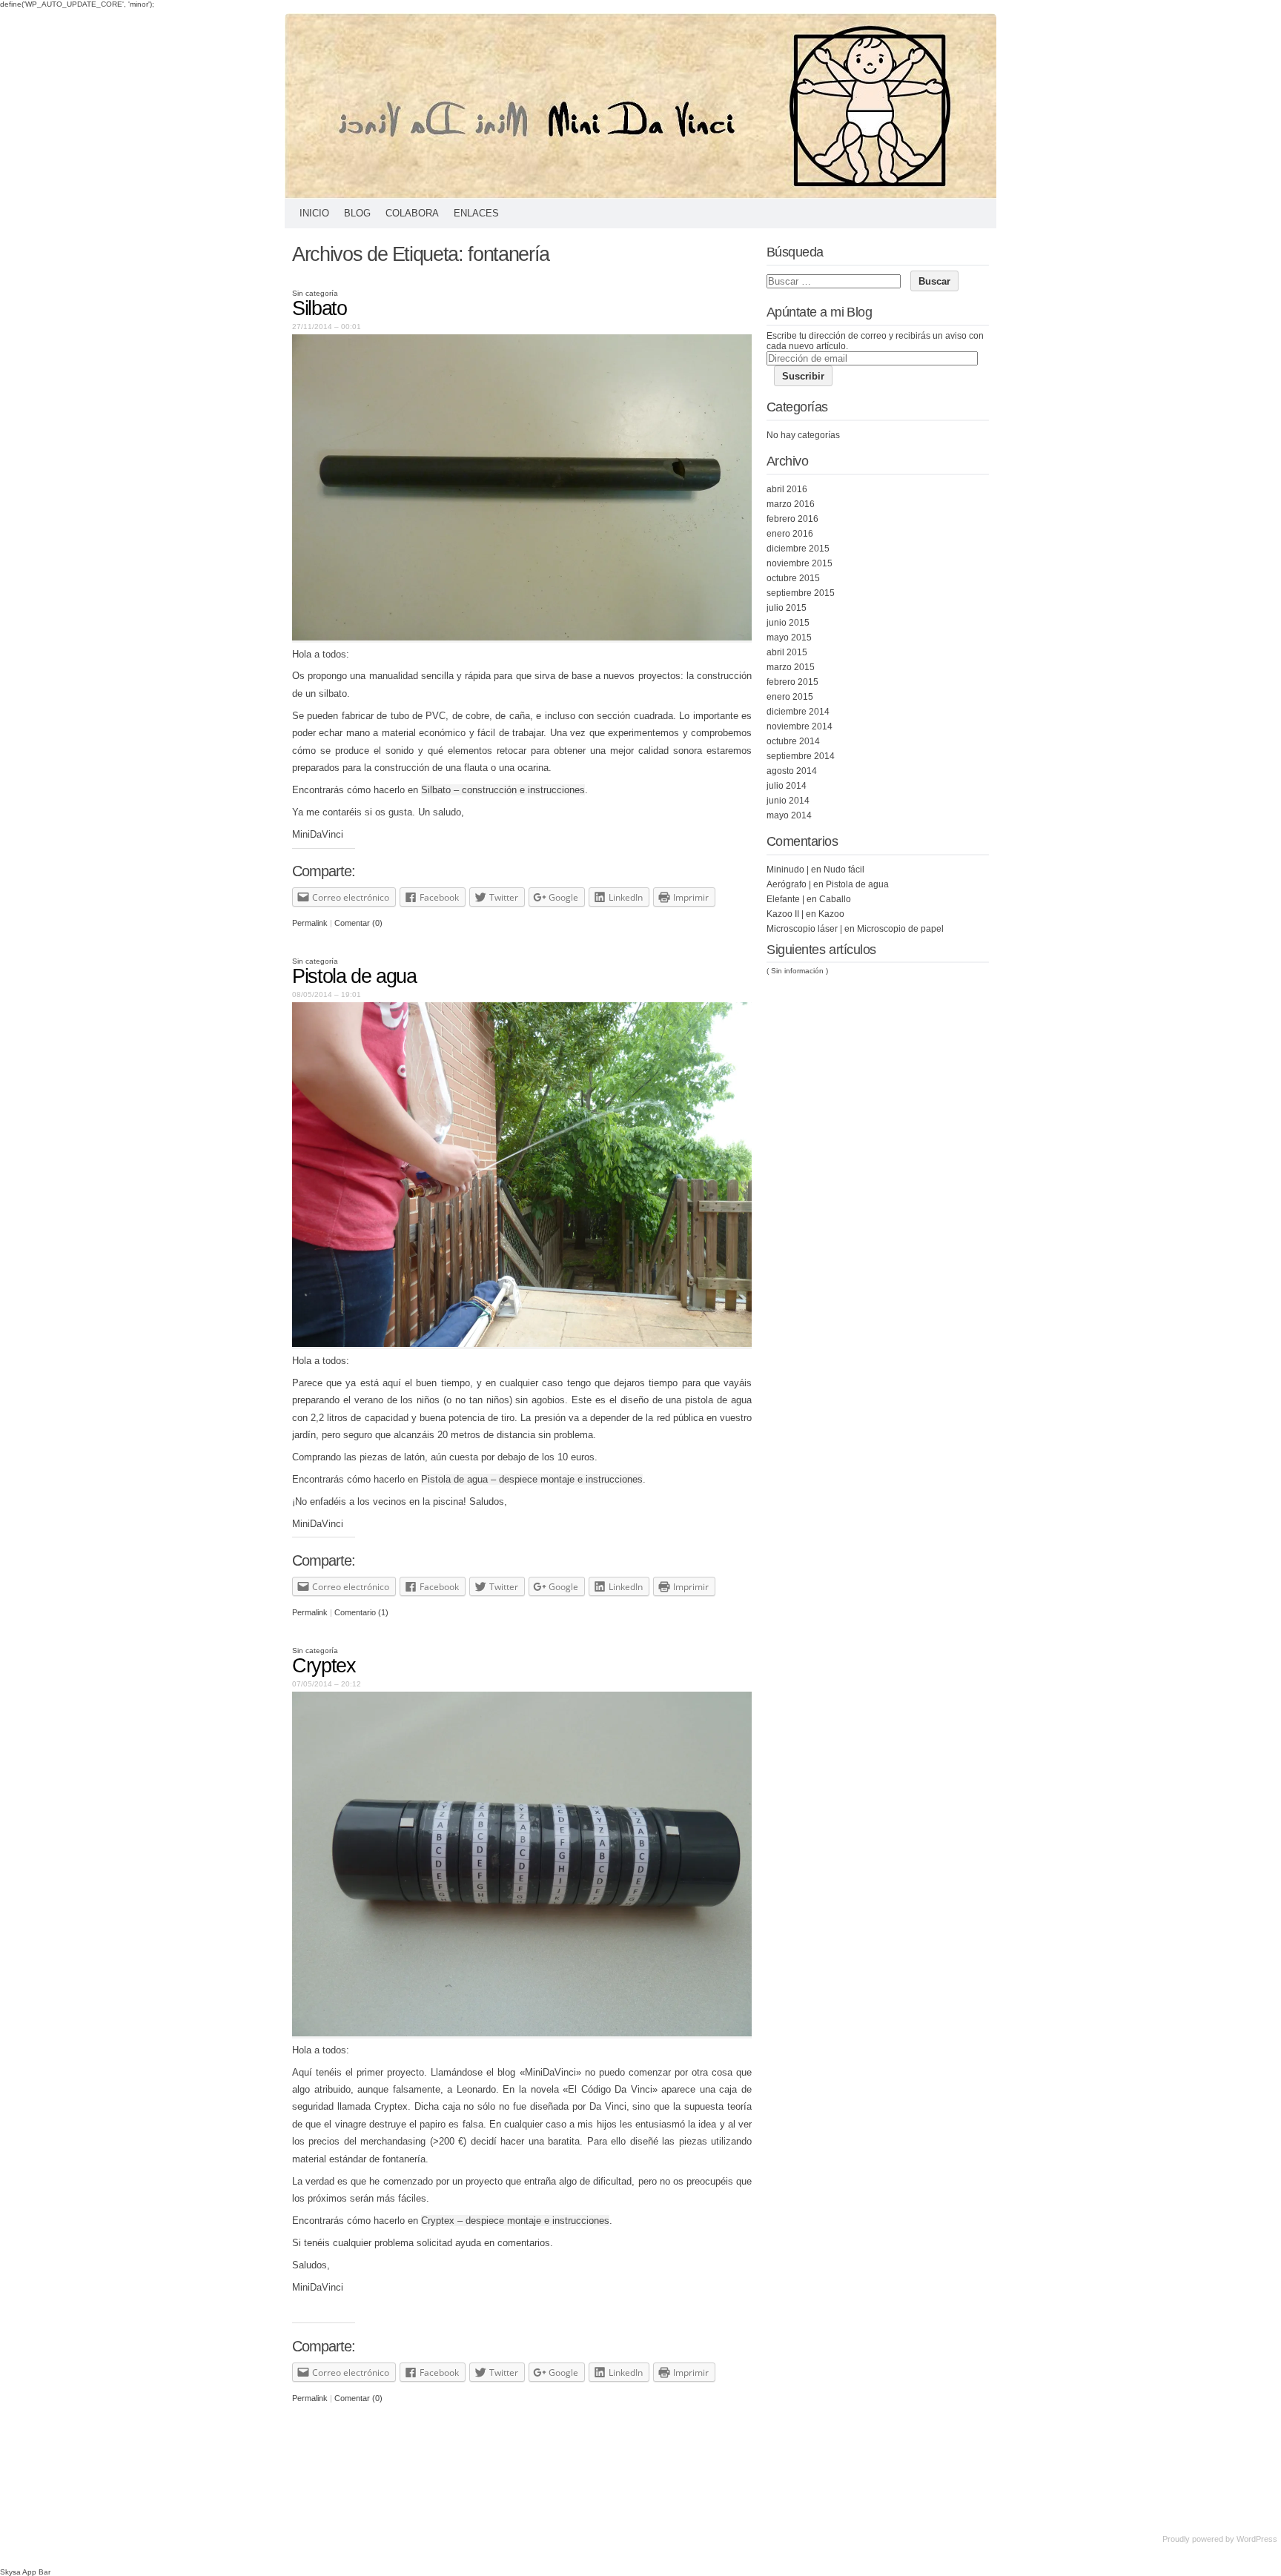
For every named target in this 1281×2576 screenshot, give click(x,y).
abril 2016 (787, 489)
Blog (357, 213)
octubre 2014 (793, 741)
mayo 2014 (789, 815)
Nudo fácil (844, 870)
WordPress (1257, 2539)
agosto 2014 (792, 771)
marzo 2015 (791, 667)
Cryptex (324, 1666)
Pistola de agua (354, 976)
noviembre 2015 (800, 563)
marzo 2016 (791, 504)
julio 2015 (787, 608)
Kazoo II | (785, 914)
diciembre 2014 (798, 712)
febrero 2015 (792, 682)
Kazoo (831, 914)
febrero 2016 (792, 519)
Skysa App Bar (25, 2572)
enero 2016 (790, 534)
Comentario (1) (361, 1612)
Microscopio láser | (804, 929)
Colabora (412, 213)
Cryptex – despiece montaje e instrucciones (515, 2221)
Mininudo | (788, 870)
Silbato (320, 308)
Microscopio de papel (900, 929)
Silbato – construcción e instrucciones (503, 790)
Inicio (314, 213)
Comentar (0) (358, 923)
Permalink (310, 923)
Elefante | (785, 899)
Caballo (835, 899)
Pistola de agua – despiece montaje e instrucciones (532, 1479)
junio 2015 (788, 623)
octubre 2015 (793, 578)
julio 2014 (787, 786)
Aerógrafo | (789, 884)
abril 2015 (787, 652)
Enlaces (476, 213)
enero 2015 (790, 697)
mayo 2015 (789, 638)
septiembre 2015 (801, 593)
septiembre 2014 (801, 756)
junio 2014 (788, 801)
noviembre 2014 (800, 726)
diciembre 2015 (798, 549)
